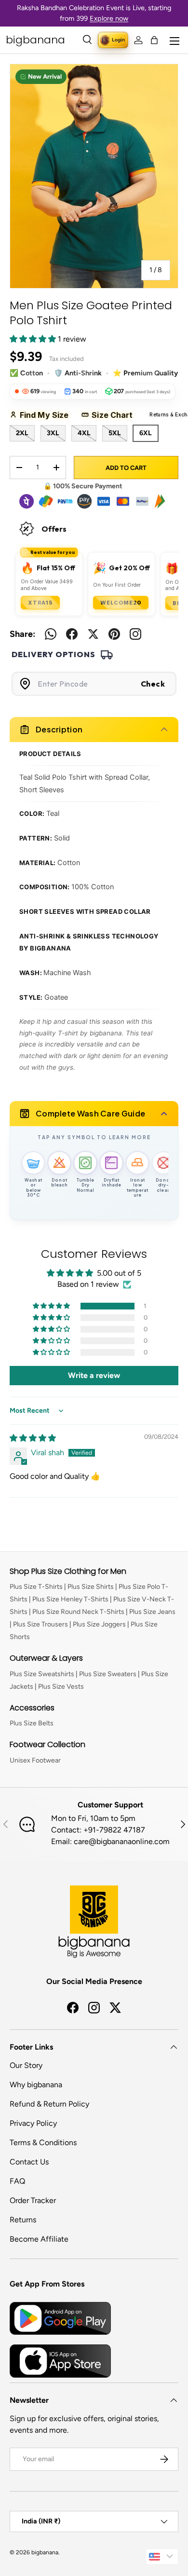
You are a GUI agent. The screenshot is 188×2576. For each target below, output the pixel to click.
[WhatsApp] (51, 634)
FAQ (17, 2181)
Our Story (26, 2065)
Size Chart (115, 415)
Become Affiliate (39, 2239)
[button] (154, 40)
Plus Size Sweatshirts (42, 1674)
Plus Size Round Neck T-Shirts (78, 1612)
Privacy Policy (33, 2123)
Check (153, 684)
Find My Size (47, 415)
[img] (33, 1438)
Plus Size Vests (61, 1687)
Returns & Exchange (167, 415)
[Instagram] (135, 634)
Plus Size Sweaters (108, 1674)
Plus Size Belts (32, 1723)
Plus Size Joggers (99, 1624)
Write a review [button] (94, 1375)
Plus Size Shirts (91, 1587)
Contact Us (29, 2162)
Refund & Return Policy (49, 2104)
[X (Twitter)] (93, 634)
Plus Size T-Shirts (36, 1587)
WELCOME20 (121, 603)
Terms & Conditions (43, 2142)
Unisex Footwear (35, 1760)
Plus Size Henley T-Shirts (70, 1599)
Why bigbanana (36, 2085)
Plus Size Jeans (152, 1612)
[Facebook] (72, 634)
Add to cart (126, 468)
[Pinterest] (114, 634)
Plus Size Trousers (40, 1624)
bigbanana (45, 2552)
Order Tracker (33, 2200)
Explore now (109, 18)
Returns (23, 2220)
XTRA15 (40, 603)
